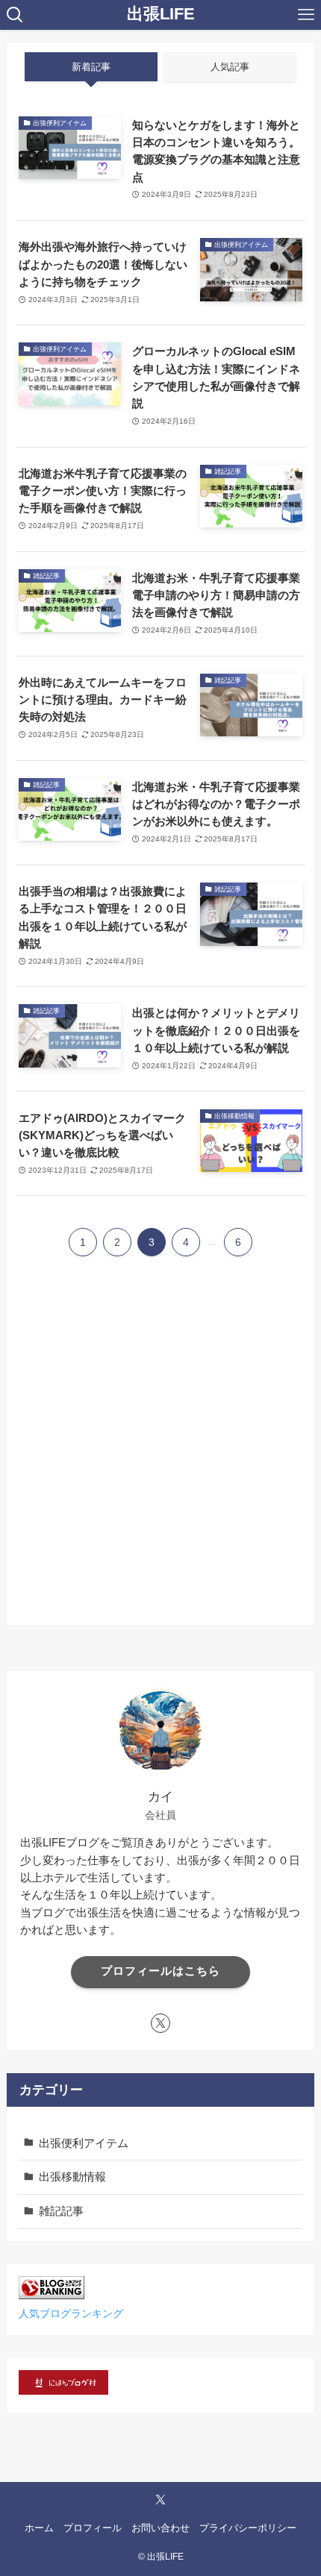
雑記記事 (61, 2211)
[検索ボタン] (15, 15)
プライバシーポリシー (248, 2528)
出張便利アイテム (84, 2143)
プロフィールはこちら (160, 1971)
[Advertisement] (160, 1455)
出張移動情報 (72, 2177)
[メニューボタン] (306, 15)
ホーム (39, 2528)
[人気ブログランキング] (52, 2295)
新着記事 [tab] (91, 67)
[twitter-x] (160, 2023)
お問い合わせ (160, 2528)
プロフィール (93, 2528)
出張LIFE (161, 15)
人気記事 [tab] (230, 67)
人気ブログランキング (71, 2313)
